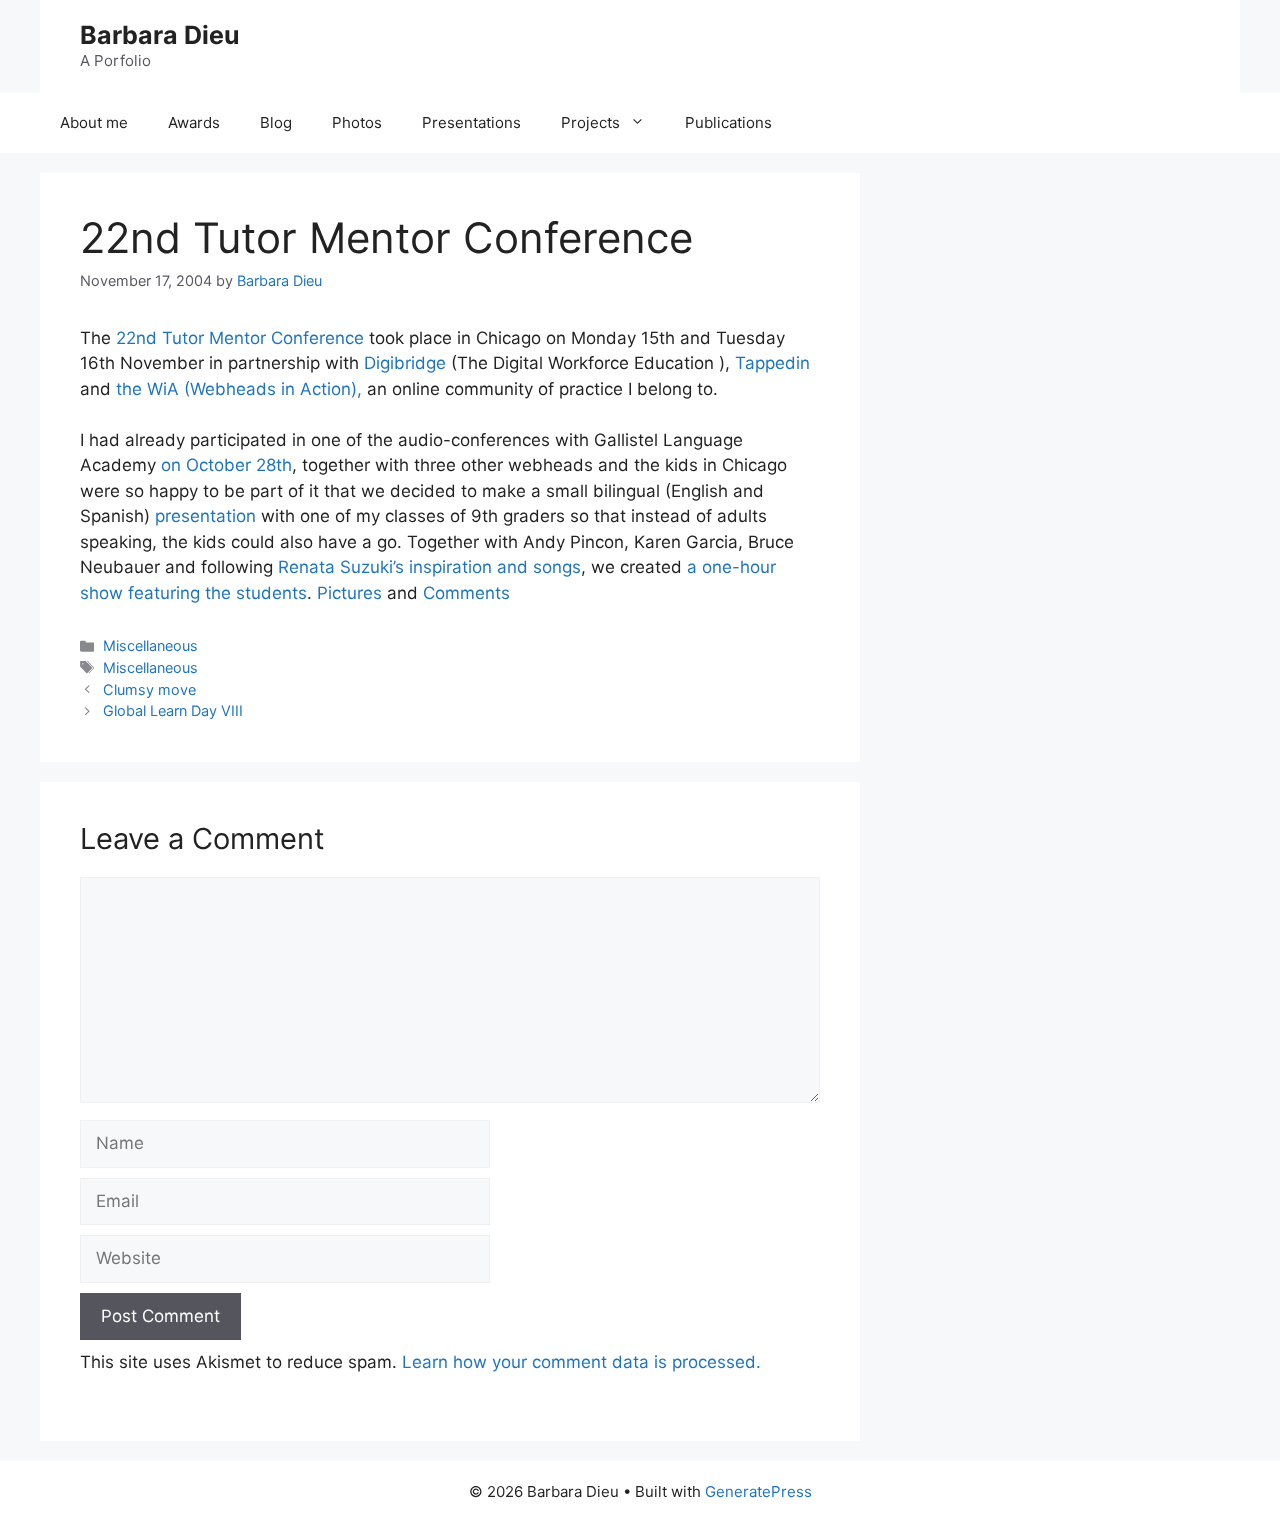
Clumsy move (149, 689)
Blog (276, 122)
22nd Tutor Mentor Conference (242, 338)
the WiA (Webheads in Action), (241, 389)
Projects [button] (590, 122)
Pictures (349, 593)
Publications (728, 122)
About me (94, 122)
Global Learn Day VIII (173, 710)
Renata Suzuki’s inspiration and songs (429, 567)
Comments (466, 593)
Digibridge (407, 363)
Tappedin (772, 363)
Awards (194, 122)
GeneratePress (758, 1491)
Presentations (471, 122)
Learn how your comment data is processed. (581, 1362)
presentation (205, 516)
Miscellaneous (150, 645)
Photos (357, 122)
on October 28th (226, 465)
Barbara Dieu (160, 35)
